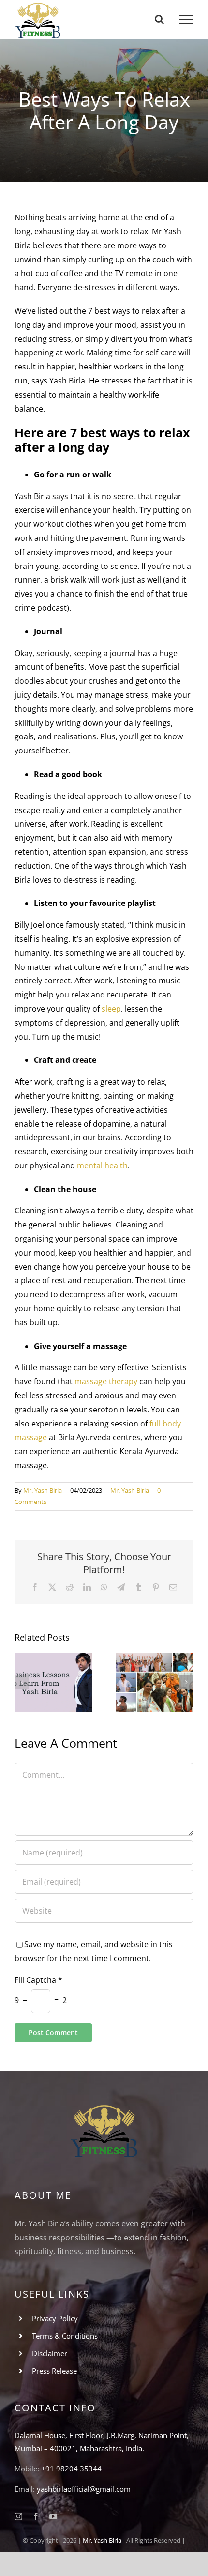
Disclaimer (50, 2353)
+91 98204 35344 (71, 2469)
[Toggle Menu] (186, 20)
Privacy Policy (55, 2318)
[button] (22, 1682)
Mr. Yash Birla (43, 1490)
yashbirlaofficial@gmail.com (84, 2489)
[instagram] (18, 2516)
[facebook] (36, 2516)
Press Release (54, 2371)
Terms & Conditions (65, 2336)
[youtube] (53, 2516)
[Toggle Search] (159, 19)
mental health (102, 1165)
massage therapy (106, 1381)
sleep (111, 1009)
